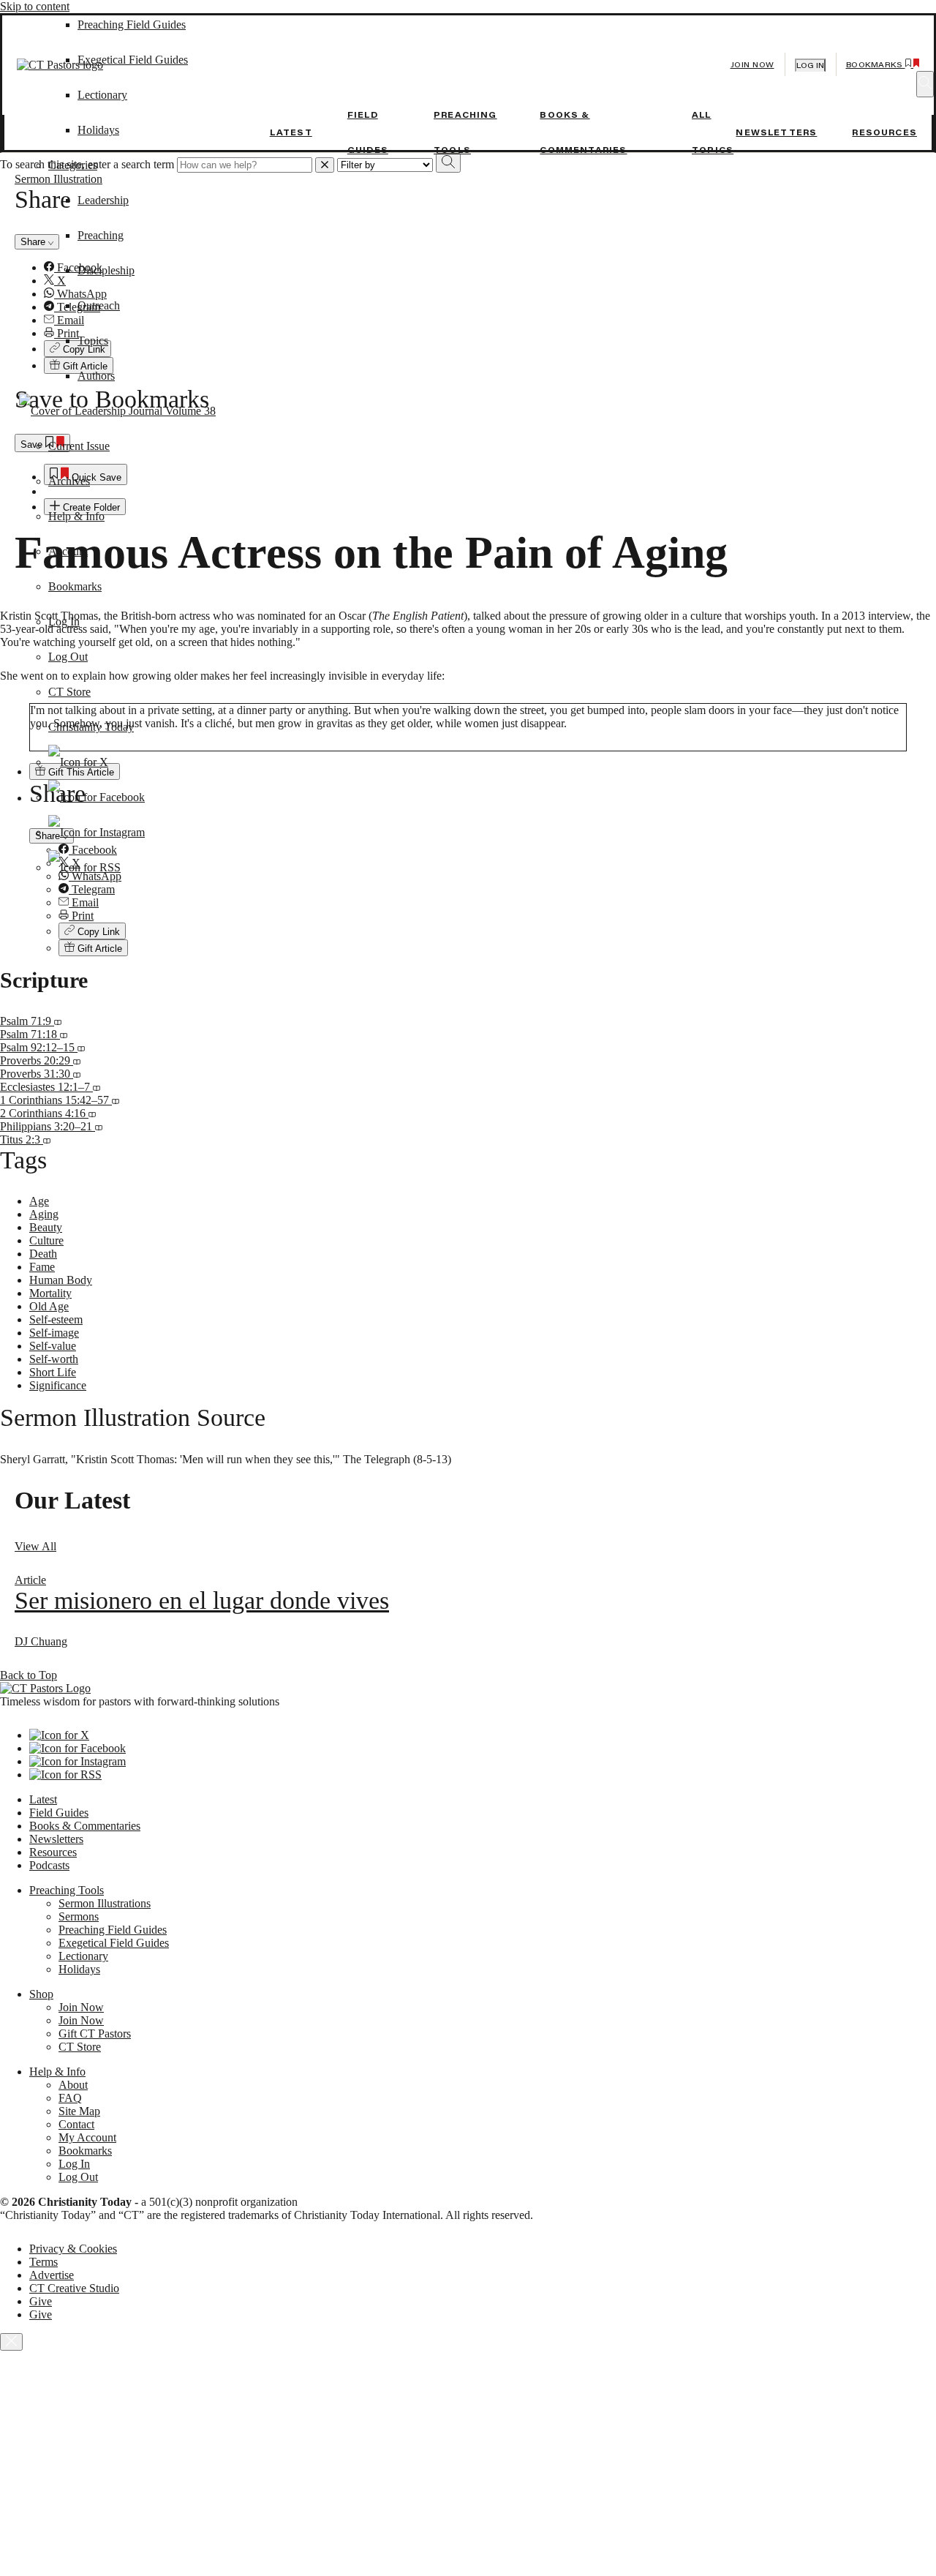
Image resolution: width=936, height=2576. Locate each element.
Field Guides (59, 1813)
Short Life (53, 1372)
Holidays (98, 130)
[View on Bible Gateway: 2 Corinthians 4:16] (92, 1113)
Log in (810, 65)
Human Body (61, 1280)
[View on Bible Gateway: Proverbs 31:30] (77, 1074)
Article (30, 1580)
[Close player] (11, 2342)
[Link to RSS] (84, 867)
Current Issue (79, 446)
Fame (42, 1267)
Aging (44, 1214)
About (73, 2085)
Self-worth (54, 1359)
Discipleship (106, 270)
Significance (58, 1385)
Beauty (46, 1227)
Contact (76, 2124)
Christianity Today (91, 727)
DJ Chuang (41, 1641)
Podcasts (49, 1865)
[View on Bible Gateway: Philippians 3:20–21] (99, 1126)
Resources (884, 132)
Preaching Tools (67, 1890)
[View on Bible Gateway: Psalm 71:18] (64, 1034)
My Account (87, 2137)
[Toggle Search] (925, 84)
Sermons (79, 1916)
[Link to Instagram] (97, 832)
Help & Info (76, 516)
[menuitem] (497, 890)
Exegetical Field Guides (114, 1943)
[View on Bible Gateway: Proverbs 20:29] (77, 1060)
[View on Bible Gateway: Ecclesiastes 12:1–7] (97, 1087)
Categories (73, 165)
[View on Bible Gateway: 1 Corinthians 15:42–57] (116, 1100)
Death (43, 1254)
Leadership (103, 200)
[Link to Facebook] (97, 797)
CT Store (69, 692)
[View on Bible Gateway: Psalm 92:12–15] (81, 1047)
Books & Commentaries (85, 1826)
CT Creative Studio (74, 2288)
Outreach (99, 305)
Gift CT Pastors (95, 2034)
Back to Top (29, 1675)
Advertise (52, 2275)
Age (39, 1201)
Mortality (50, 1293)
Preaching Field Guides (113, 1930)
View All (35, 1546)
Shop (41, 1994)
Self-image (54, 1333)
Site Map (79, 2111)
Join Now (752, 65)
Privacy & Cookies (73, 2249)
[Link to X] (78, 762)
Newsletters (776, 132)
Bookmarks (75, 586)
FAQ (70, 2098)
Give (41, 2301)
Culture (46, 1240)
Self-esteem (56, 1319)
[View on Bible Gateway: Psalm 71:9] (58, 1021)
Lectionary (83, 1956)
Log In (64, 622)
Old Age (49, 1306)
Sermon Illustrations (105, 1903)
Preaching (101, 235)
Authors (96, 376)
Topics (93, 341)
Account (68, 551)
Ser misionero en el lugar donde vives (202, 1600)
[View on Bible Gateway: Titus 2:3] (47, 1139)
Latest (291, 132)
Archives (69, 481)
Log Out (68, 657)
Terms (44, 2262)
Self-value (53, 1346)
